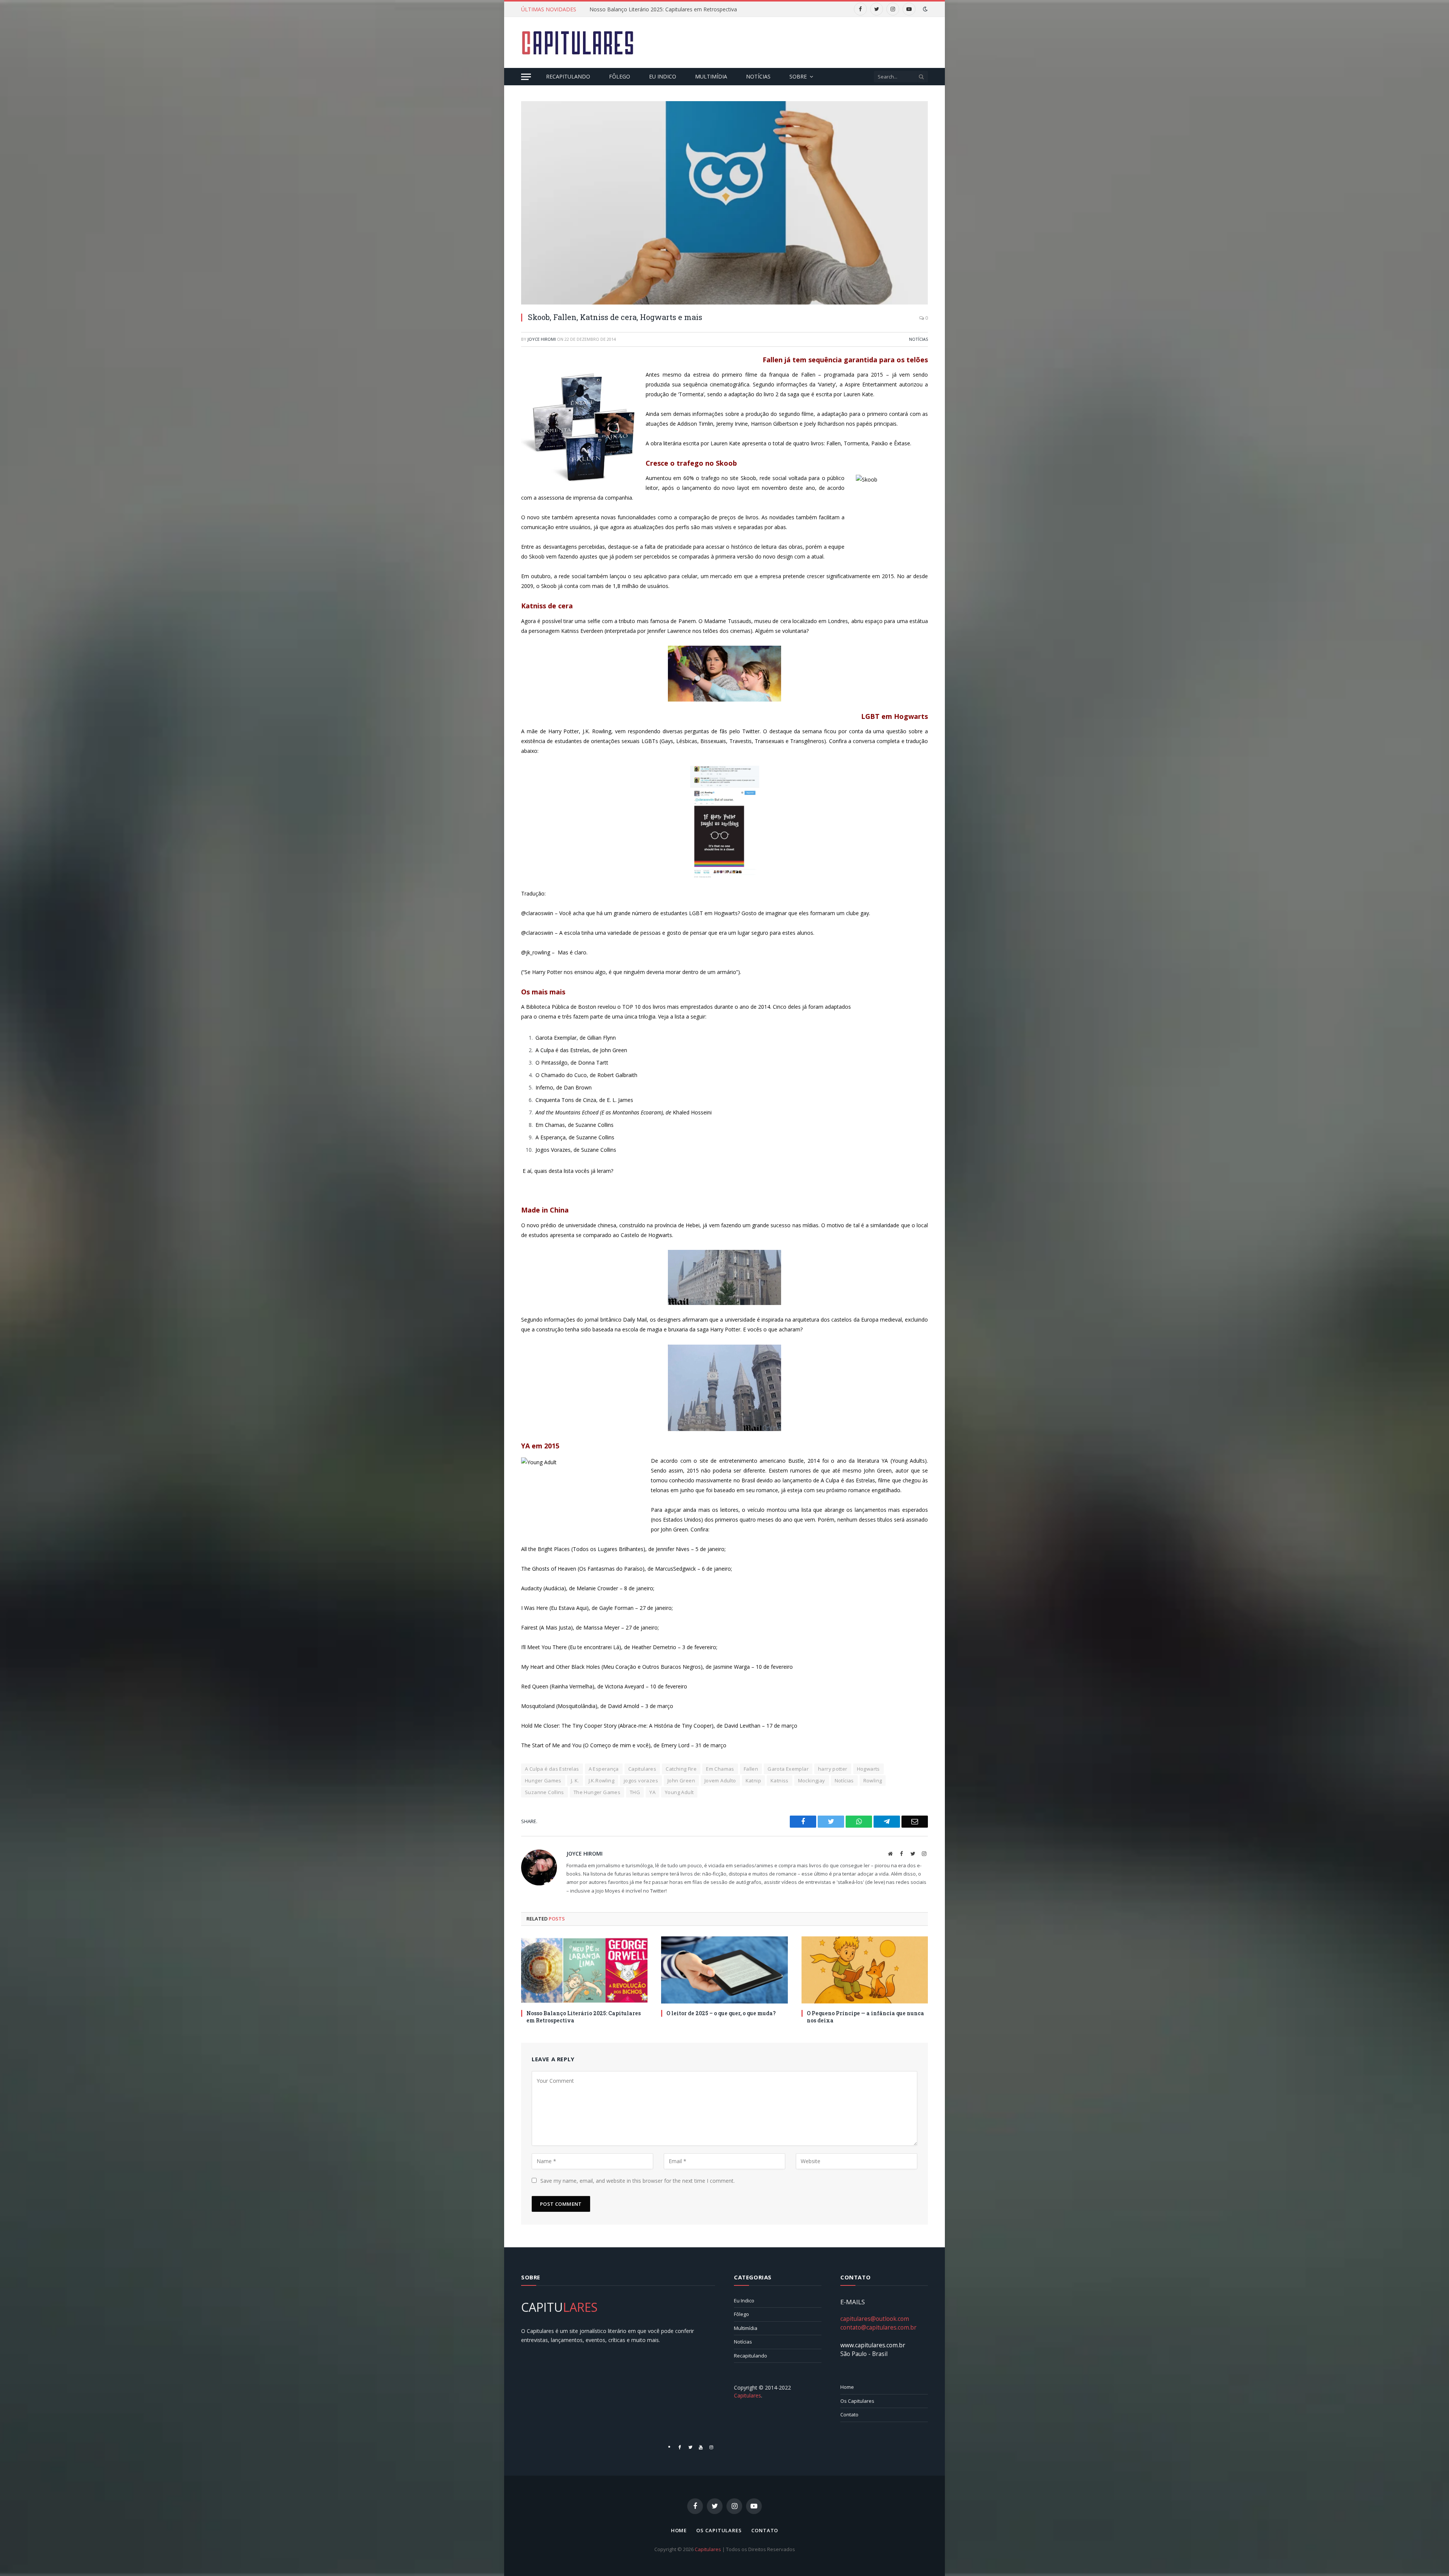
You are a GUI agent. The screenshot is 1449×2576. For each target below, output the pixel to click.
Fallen (751, 1769)
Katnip (753, 1780)
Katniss (780, 1780)
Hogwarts (868, 1769)
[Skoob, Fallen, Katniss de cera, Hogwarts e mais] (724, 203)
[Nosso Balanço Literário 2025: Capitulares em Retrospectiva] (584, 1970)
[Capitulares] (578, 43)
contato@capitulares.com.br (878, 2327)
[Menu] (526, 77)
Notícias (758, 76)
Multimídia (711, 76)
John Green (681, 1780)
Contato (849, 2414)
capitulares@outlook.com (875, 2319)
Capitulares (642, 1769)
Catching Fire (681, 1769)
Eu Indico (663, 76)
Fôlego (620, 76)
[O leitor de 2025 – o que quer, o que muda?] (724, 1970)
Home (847, 2387)
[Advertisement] (791, 42)
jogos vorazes (641, 1780)
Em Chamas (720, 1769)
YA (652, 1792)
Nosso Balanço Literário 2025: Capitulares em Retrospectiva (584, 2017)
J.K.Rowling (601, 1780)
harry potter (833, 1769)
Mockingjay (812, 1780)
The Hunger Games (597, 1792)
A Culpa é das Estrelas (552, 1769)
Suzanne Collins (545, 1792)
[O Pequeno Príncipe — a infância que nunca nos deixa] (865, 1970)
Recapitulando (568, 76)
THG (635, 1792)
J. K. (575, 1780)
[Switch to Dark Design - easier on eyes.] (924, 9)
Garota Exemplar (788, 1769)
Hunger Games (543, 1780)
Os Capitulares (857, 2401)
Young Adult (679, 1792)
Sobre (798, 76)
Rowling (873, 1780)
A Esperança (604, 1769)
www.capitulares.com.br (873, 2345)
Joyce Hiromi (542, 339)
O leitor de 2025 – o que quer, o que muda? (721, 2013)
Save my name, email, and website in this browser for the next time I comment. (638, 2181)
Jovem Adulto (720, 1780)
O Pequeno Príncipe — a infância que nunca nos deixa (865, 2017)
